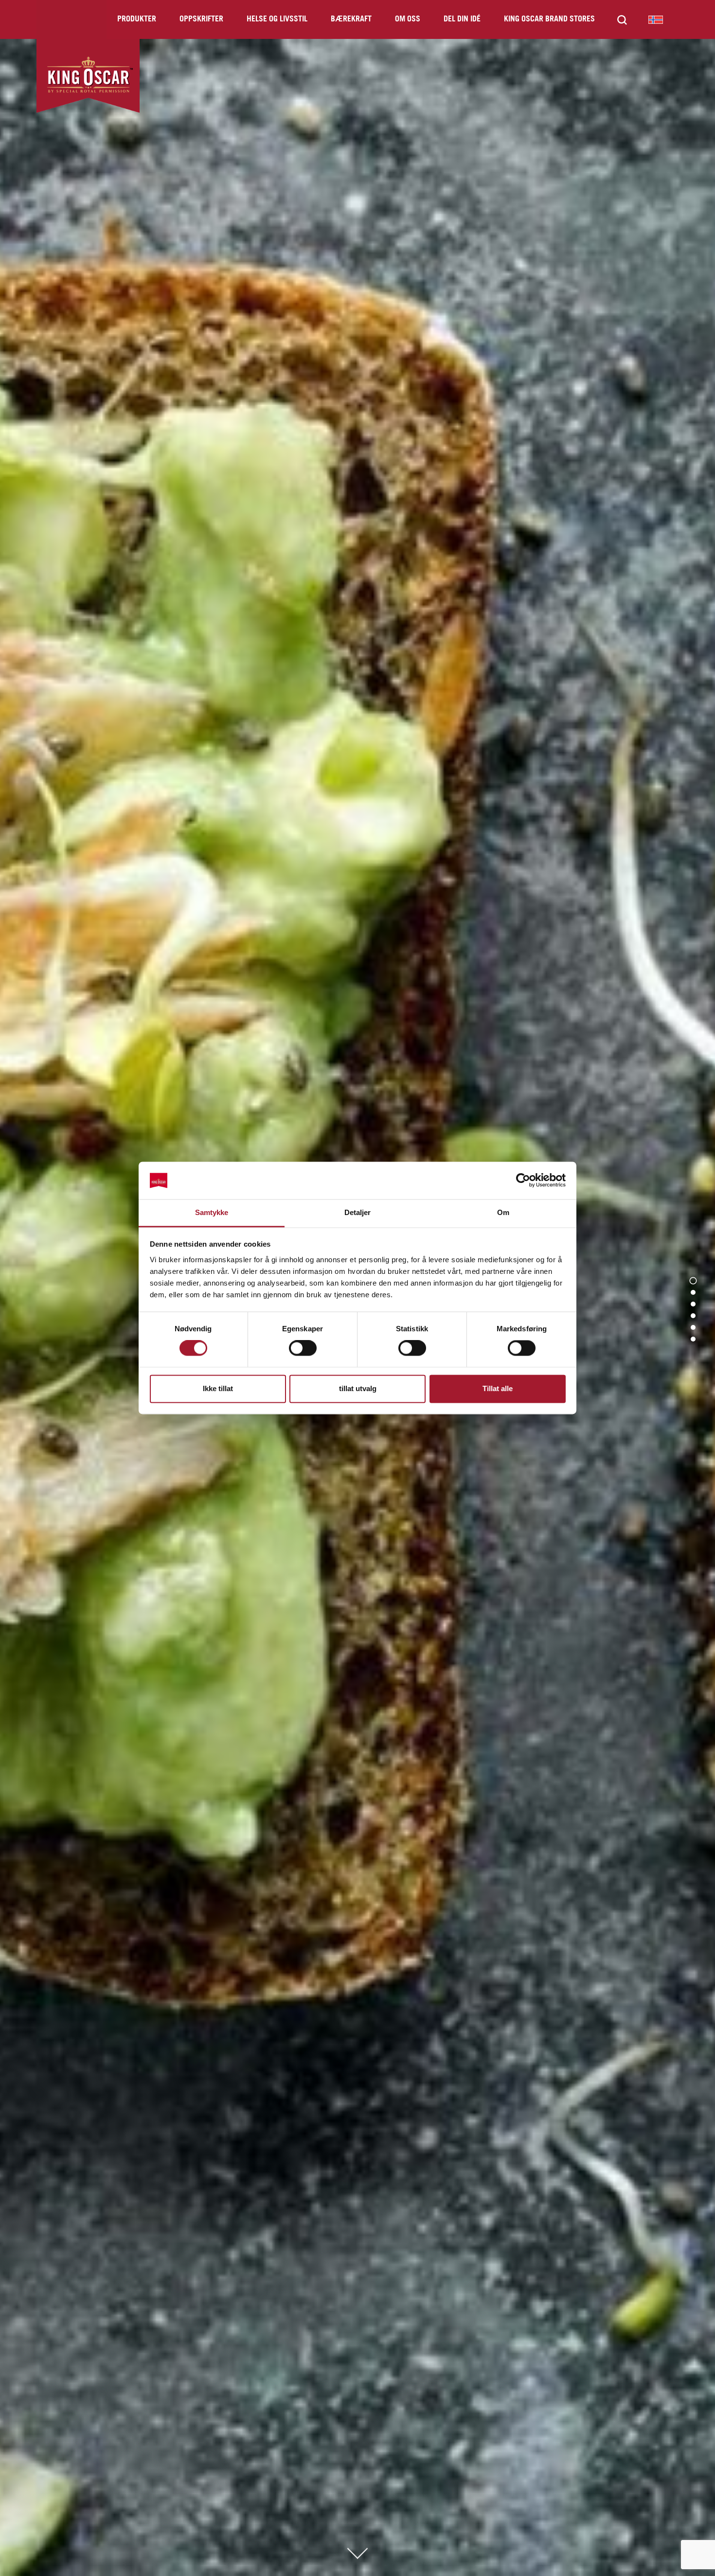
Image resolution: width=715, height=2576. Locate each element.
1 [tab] (693, 1281)
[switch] (303, 1348)
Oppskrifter (201, 19)
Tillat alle (498, 1388)
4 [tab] (693, 1316)
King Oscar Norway (656, 19)
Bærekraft (351, 19)
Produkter (137, 19)
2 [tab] (693, 1292)
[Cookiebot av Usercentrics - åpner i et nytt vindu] (523, 1181)
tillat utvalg (358, 1388)
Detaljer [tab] (358, 1212)
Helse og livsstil (277, 19)
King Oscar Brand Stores (549, 19)
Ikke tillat (218, 1388)
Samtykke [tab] (212, 1212)
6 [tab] (693, 1339)
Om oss (408, 19)
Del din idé (462, 19)
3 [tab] (693, 1304)
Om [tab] (503, 1212)
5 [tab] (693, 1327)
